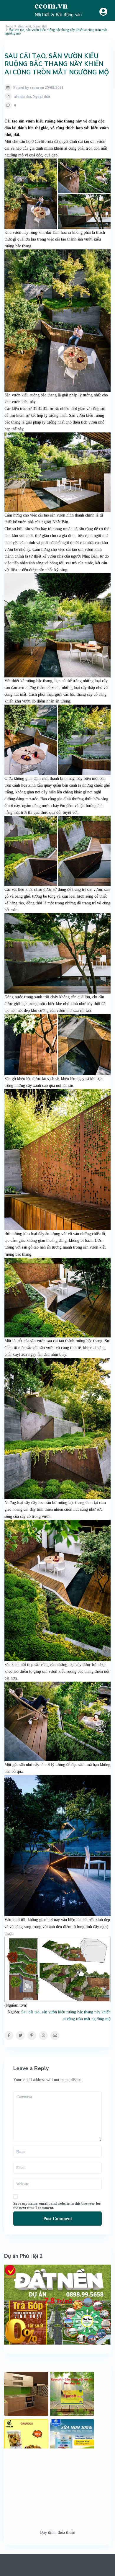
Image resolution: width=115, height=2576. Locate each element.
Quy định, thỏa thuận (57, 2532)
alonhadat (23, 96)
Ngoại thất (41, 96)
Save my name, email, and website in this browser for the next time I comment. (57, 2206)
